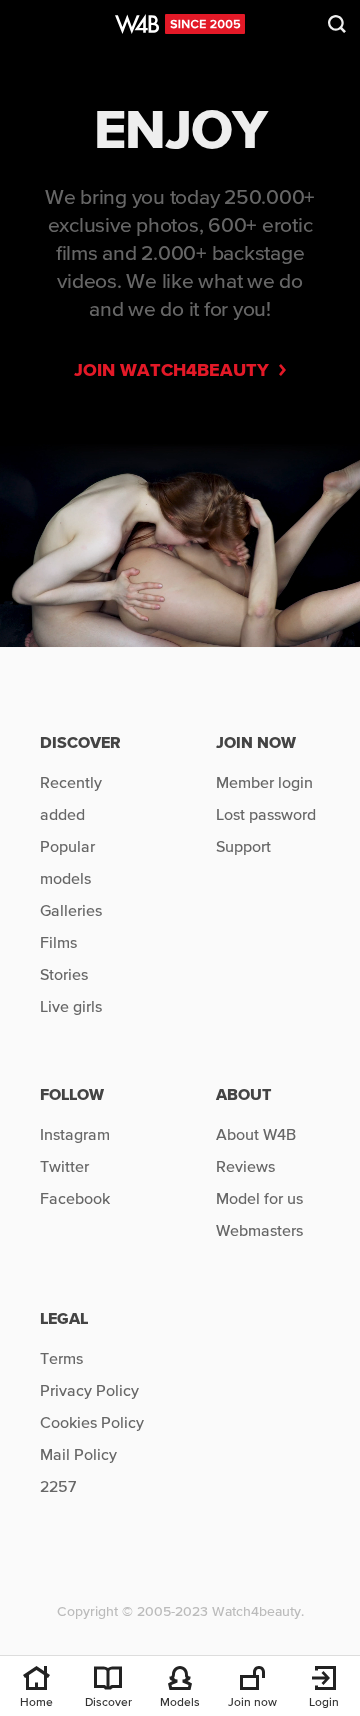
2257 (58, 1486)
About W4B (256, 1134)
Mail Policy (78, 1454)
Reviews (245, 1166)
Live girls (71, 1006)
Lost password (266, 814)
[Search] (337, 28)
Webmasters (259, 1230)
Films (58, 942)
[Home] (180, 28)
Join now (256, 742)
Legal (64, 1318)
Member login (264, 782)
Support (243, 846)
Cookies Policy (92, 1422)
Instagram (75, 1134)
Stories (64, 974)
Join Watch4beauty (176, 369)
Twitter (64, 1166)
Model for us (259, 1198)
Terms (61, 1358)
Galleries (71, 910)
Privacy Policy (89, 1390)
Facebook (75, 1198)
